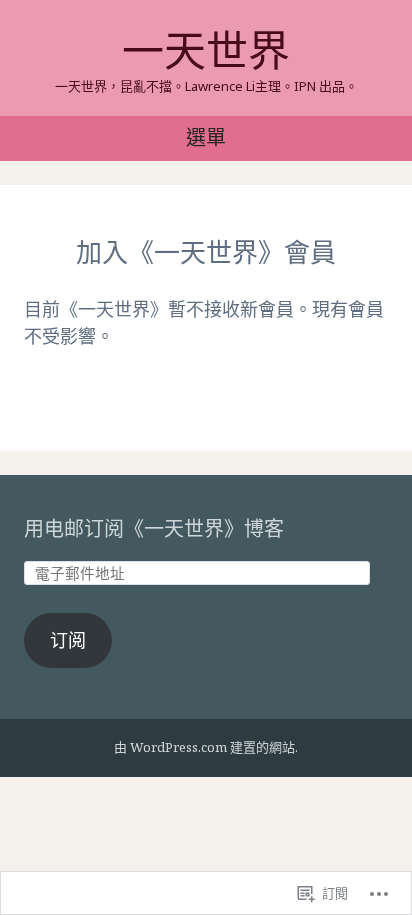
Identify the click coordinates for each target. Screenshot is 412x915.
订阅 (68, 640)
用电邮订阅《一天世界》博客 (154, 528)
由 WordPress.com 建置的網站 (204, 747)
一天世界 (206, 49)
